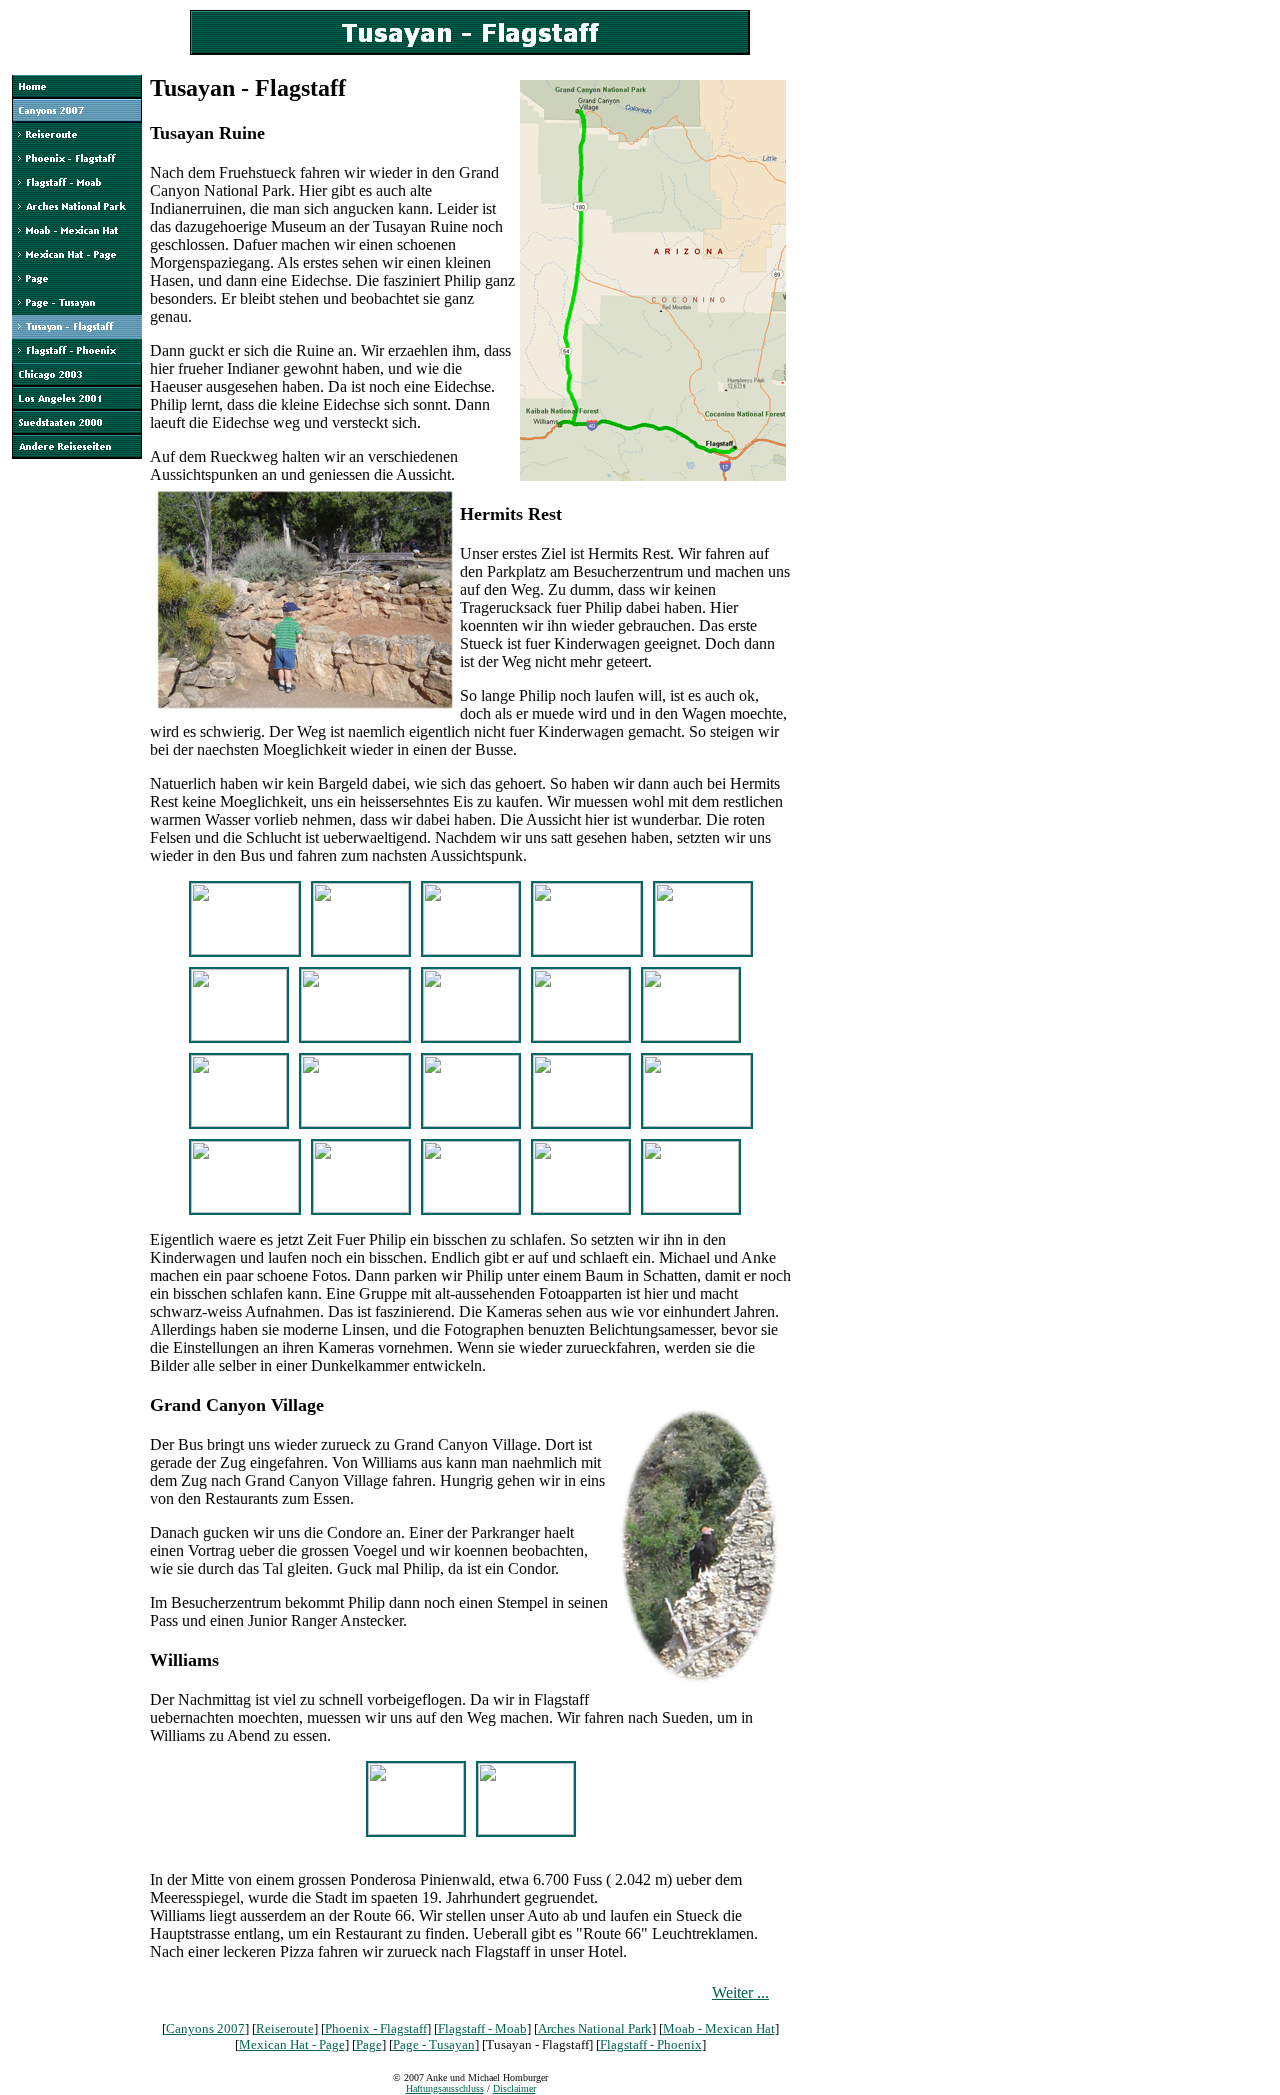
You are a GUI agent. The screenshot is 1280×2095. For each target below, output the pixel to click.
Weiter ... (740, 1992)
